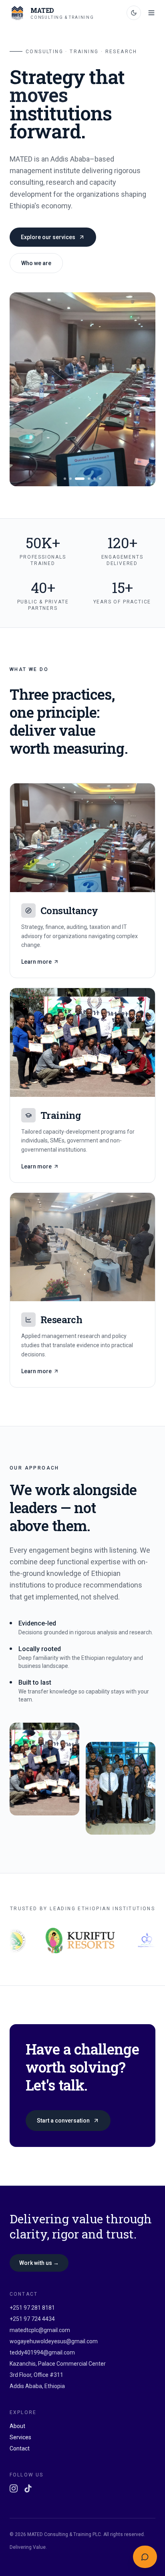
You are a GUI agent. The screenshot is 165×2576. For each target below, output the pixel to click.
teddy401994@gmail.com (42, 2352)
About (17, 2426)
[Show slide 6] (100, 479)
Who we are (36, 263)
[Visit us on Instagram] (14, 2488)
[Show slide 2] (70, 479)
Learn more (36, 962)
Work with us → (39, 2263)
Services (20, 2437)
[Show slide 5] (95, 479)
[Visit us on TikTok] (28, 2488)
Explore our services (48, 237)
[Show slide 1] (65, 479)
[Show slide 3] (80, 479)
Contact (20, 2448)
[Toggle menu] (151, 13)
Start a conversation (63, 2121)
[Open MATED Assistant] (145, 2557)
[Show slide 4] (89, 479)
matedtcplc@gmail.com (40, 2330)
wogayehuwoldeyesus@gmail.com (54, 2341)
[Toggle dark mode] (134, 13)
